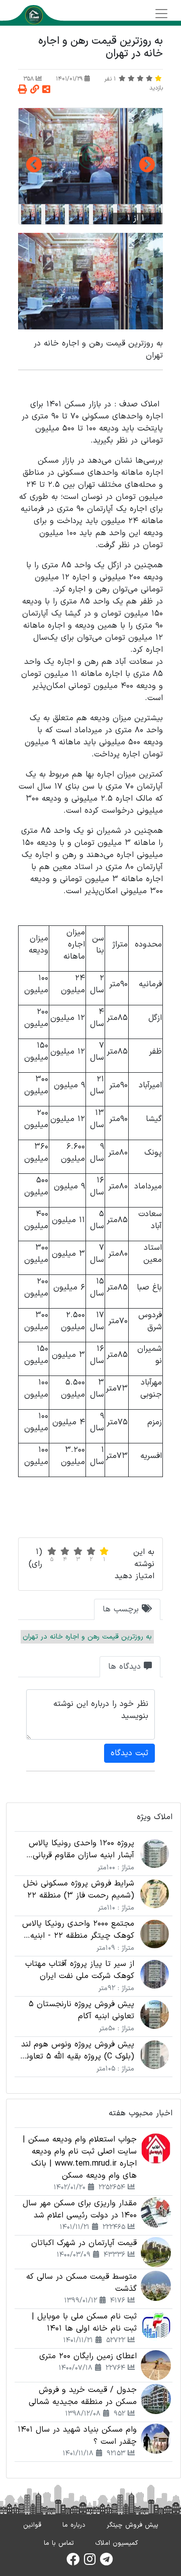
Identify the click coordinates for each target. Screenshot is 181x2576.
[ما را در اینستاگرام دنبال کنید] (90, 2562)
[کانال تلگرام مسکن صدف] (106, 2562)
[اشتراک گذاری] (46, 90)
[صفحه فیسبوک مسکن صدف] (73, 2562)
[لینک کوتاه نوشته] (35, 90)
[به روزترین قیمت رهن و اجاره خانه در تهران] (90, 156)
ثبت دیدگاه (129, 1753)
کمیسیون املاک (116, 2543)
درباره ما (74, 2525)
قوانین (32, 2525)
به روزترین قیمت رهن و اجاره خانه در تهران (87, 1637)
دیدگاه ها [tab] (126, 1667)
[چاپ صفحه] (23, 90)
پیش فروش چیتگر (132, 2525)
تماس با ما (59, 2543)
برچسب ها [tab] (122, 1609)
